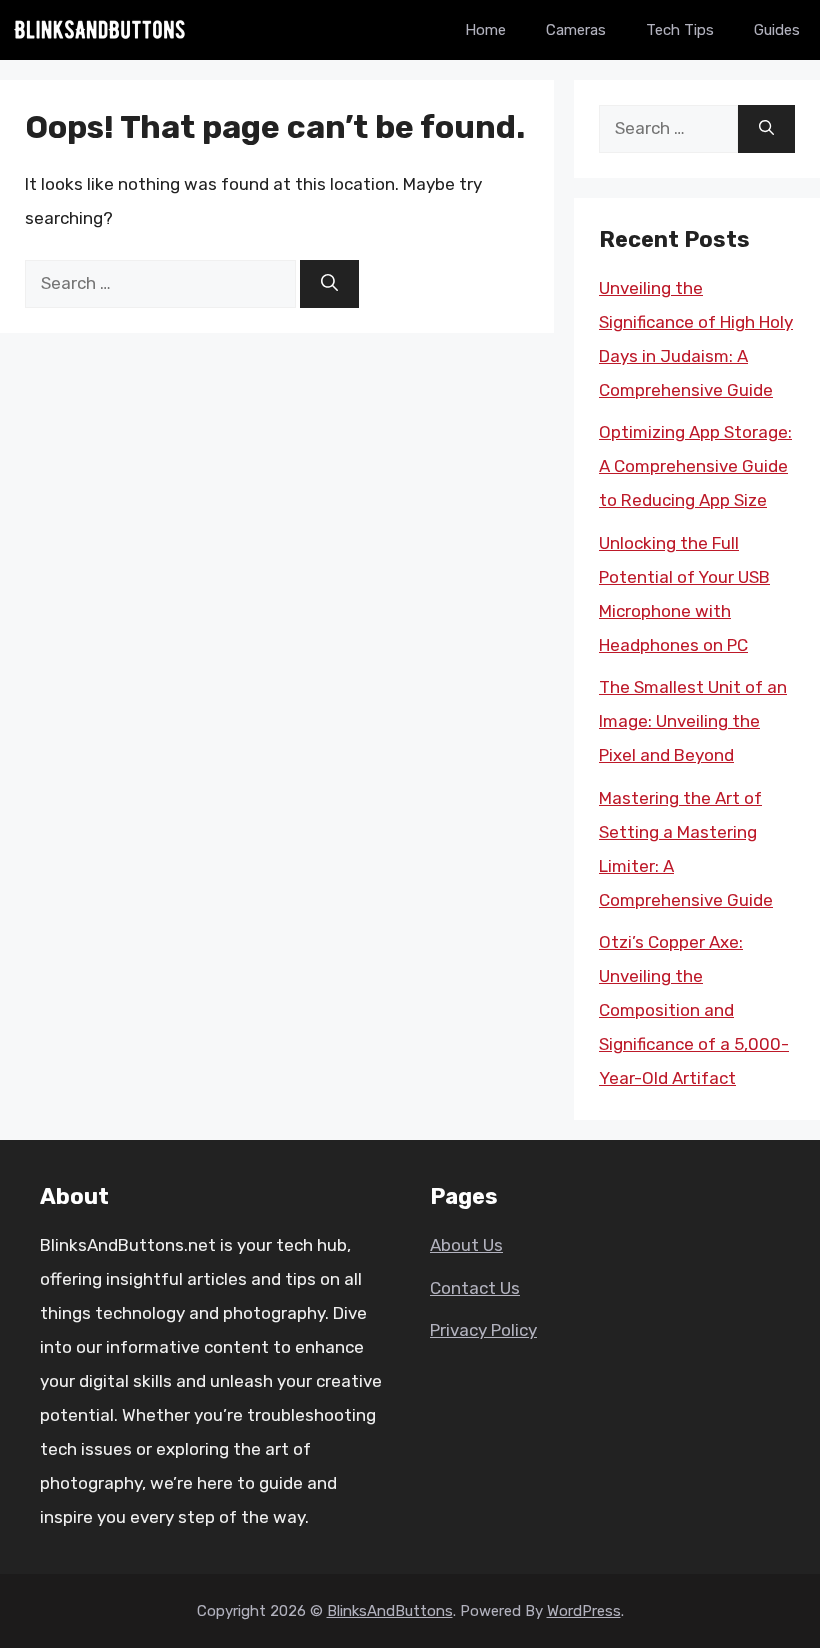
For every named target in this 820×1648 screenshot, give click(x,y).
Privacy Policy (483, 1330)
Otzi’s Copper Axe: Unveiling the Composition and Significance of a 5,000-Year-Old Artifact (694, 1010)
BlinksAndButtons (390, 1611)
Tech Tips (680, 30)
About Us (466, 1245)
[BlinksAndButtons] (100, 30)
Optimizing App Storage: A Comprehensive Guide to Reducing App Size (695, 466)
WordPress (584, 1611)
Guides (777, 30)
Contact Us (475, 1288)
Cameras (576, 30)
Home (485, 30)
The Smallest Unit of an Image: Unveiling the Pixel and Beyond (693, 721)
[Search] (329, 284)
